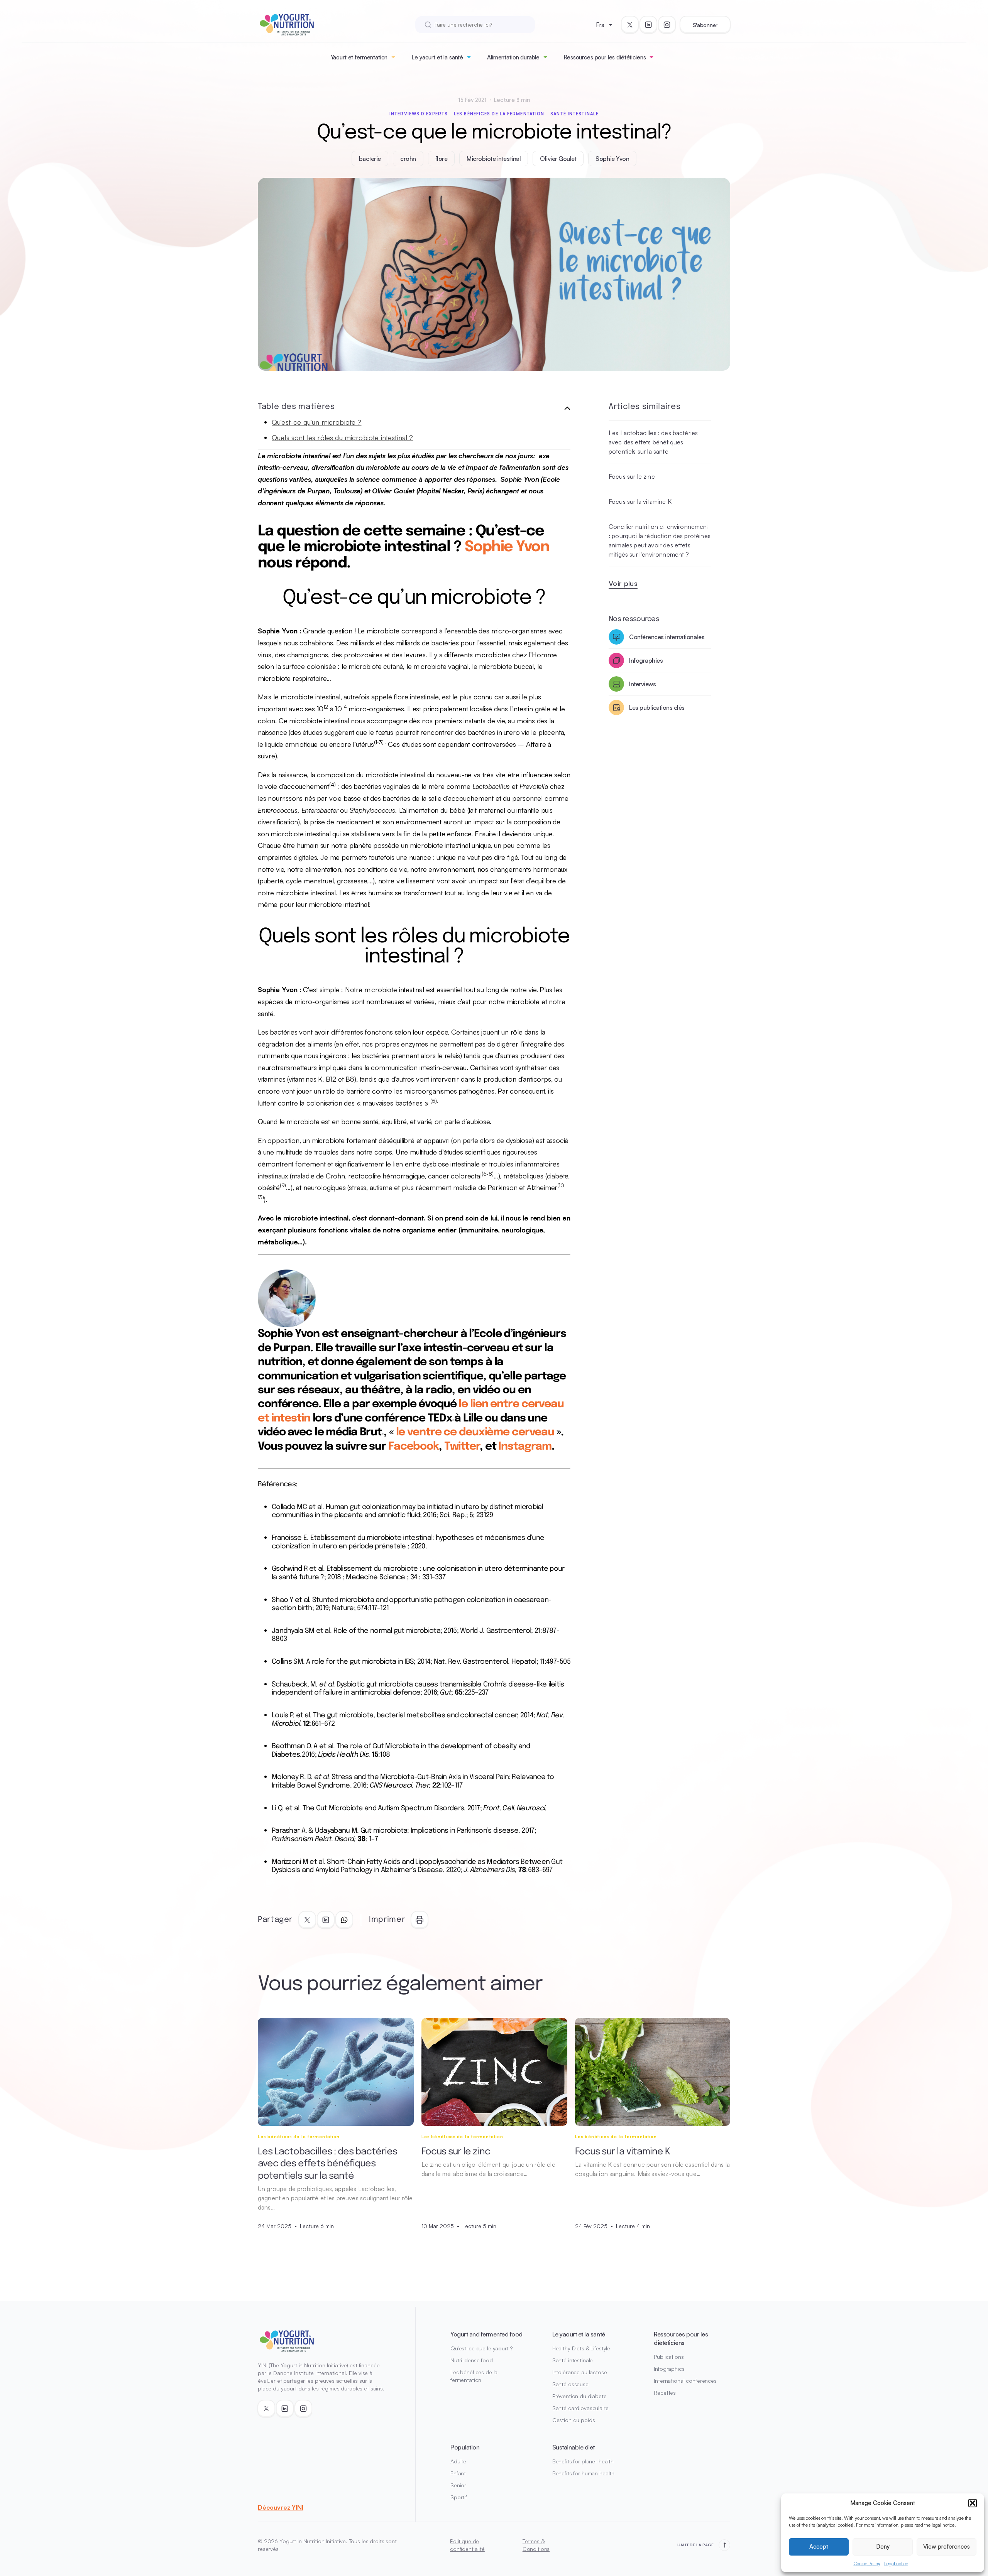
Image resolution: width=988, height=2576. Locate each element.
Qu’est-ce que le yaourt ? (481, 2348)
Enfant (458, 2473)
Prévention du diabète (579, 2396)
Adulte (458, 2461)
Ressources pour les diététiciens (605, 57)
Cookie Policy (867, 2563)
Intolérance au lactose (580, 2372)
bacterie (370, 159)
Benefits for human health (584, 2473)
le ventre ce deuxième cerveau (475, 1432)
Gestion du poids (574, 2420)
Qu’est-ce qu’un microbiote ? (316, 422)
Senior (458, 2485)
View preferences (947, 2546)
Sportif (459, 2497)
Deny (883, 2546)
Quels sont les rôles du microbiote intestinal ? (343, 437)
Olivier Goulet (558, 159)
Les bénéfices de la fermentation (499, 114)
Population (465, 2447)
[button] (973, 2503)
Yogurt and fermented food (486, 2334)
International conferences (685, 2381)
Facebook (414, 1447)
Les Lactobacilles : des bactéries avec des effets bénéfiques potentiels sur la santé (653, 442)
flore (442, 159)
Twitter (462, 1447)
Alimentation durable (513, 57)
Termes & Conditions (536, 2545)
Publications (669, 2357)
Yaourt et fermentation (359, 57)
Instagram (525, 1447)
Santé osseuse (570, 2384)
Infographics (669, 2369)
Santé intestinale (574, 114)
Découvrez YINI (281, 2507)
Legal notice (896, 2563)
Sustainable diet (574, 2447)
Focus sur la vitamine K (640, 501)
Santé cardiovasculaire (580, 2408)
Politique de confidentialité (467, 2545)
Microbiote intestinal (494, 159)
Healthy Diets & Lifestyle (581, 2348)
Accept (819, 2546)
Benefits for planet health (583, 2461)
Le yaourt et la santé (437, 57)
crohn (408, 159)
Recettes (665, 2393)
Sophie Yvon (612, 159)
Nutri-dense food (472, 2360)
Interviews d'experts (419, 114)
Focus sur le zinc (632, 476)
